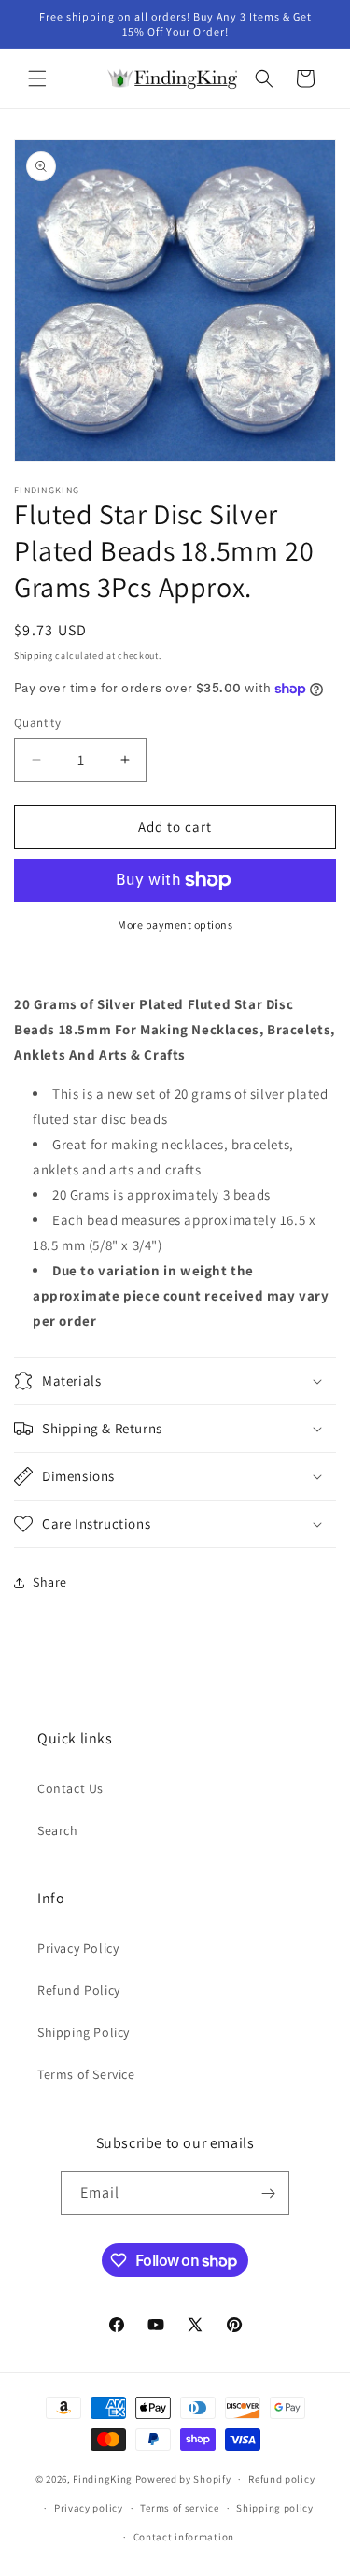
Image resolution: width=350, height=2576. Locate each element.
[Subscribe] (268, 2193)
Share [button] (50, 1582)
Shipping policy (275, 2508)
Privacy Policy (78, 1948)
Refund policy (281, 2479)
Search (58, 1830)
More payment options (175, 925)
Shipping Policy (84, 2032)
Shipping (34, 655)
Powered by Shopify (183, 2479)
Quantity (37, 723)
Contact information (184, 2537)
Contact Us (70, 1788)
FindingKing (103, 2479)
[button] (37, 78)
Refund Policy (79, 1990)
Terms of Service (86, 2074)
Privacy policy (89, 2508)
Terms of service (179, 2508)
